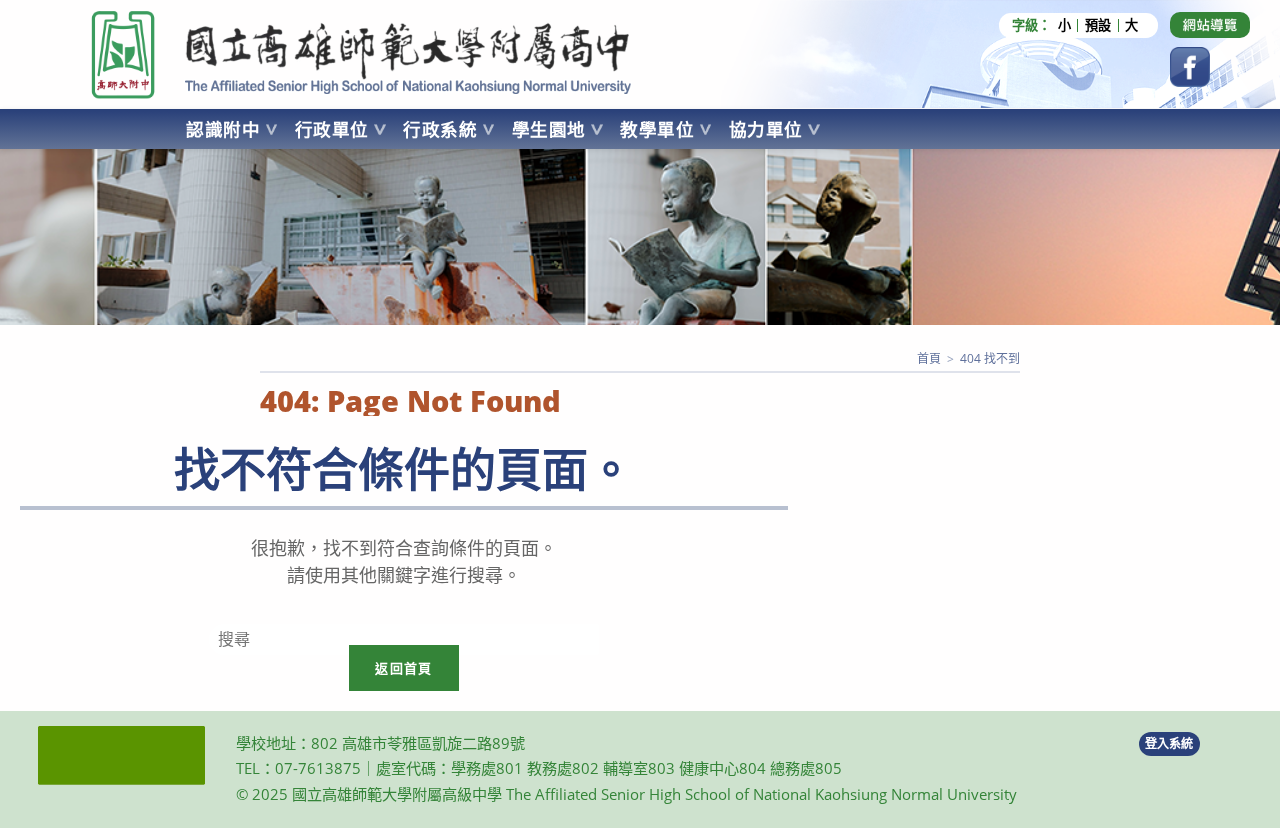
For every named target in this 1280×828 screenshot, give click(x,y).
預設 (1098, 25)
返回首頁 (403, 668)
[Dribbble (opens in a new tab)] (1210, 25)
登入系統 (1169, 743)
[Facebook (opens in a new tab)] (1190, 67)
